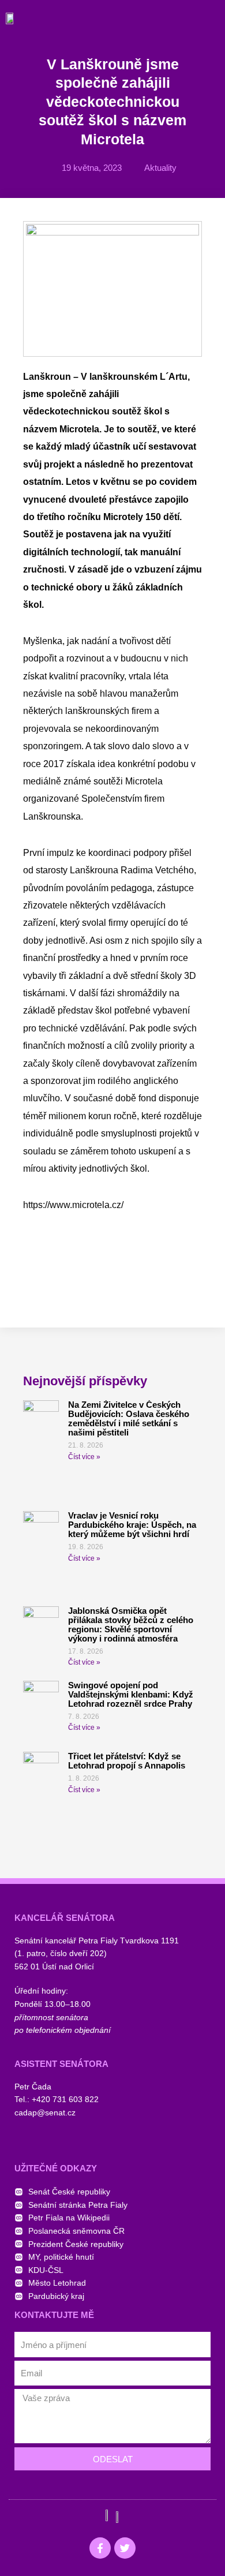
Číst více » (84, 1457)
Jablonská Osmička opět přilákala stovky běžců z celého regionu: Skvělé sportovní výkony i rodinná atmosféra (131, 1625)
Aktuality (160, 168)
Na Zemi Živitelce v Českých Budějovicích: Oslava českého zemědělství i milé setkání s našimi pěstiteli (129, 1418)
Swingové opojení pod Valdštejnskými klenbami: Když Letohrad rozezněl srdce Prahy (131, 1694)
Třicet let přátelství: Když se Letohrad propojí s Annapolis (127, 1761)
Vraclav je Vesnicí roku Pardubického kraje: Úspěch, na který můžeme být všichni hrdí (132, 1525)
